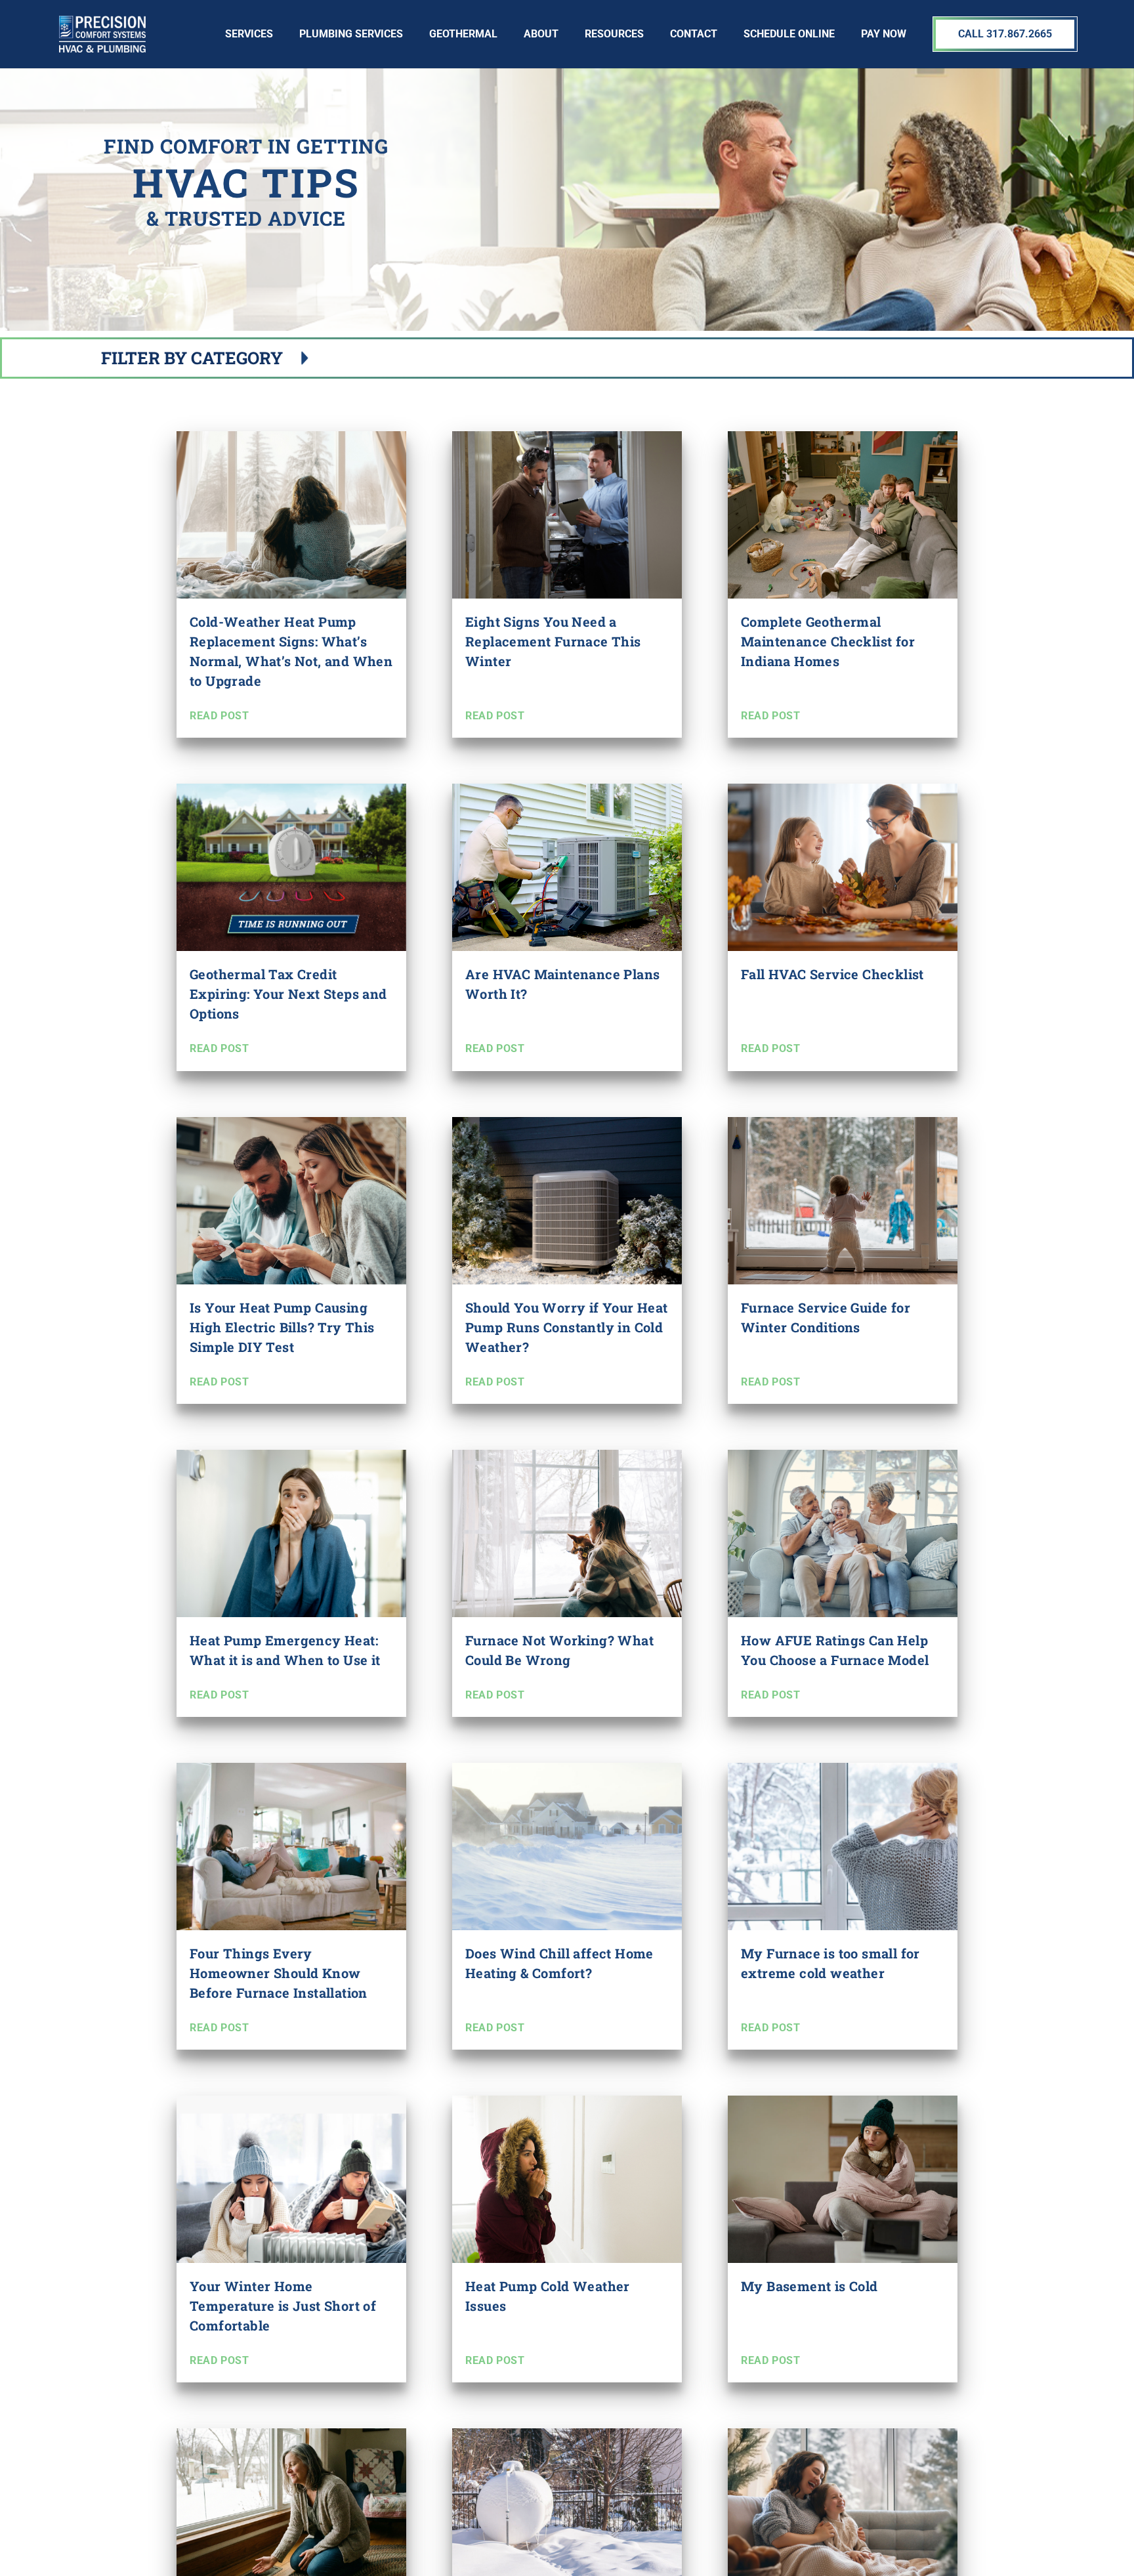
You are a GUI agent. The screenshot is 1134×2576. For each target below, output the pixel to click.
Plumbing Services (351, 34)
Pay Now (884, 34)
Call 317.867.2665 (1005, 34)
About (541, 34)
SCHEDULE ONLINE (789, 34)
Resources (614, 34)
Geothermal (463, 34)
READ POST (219, 716)
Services (249, 34)
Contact (694, 34)
